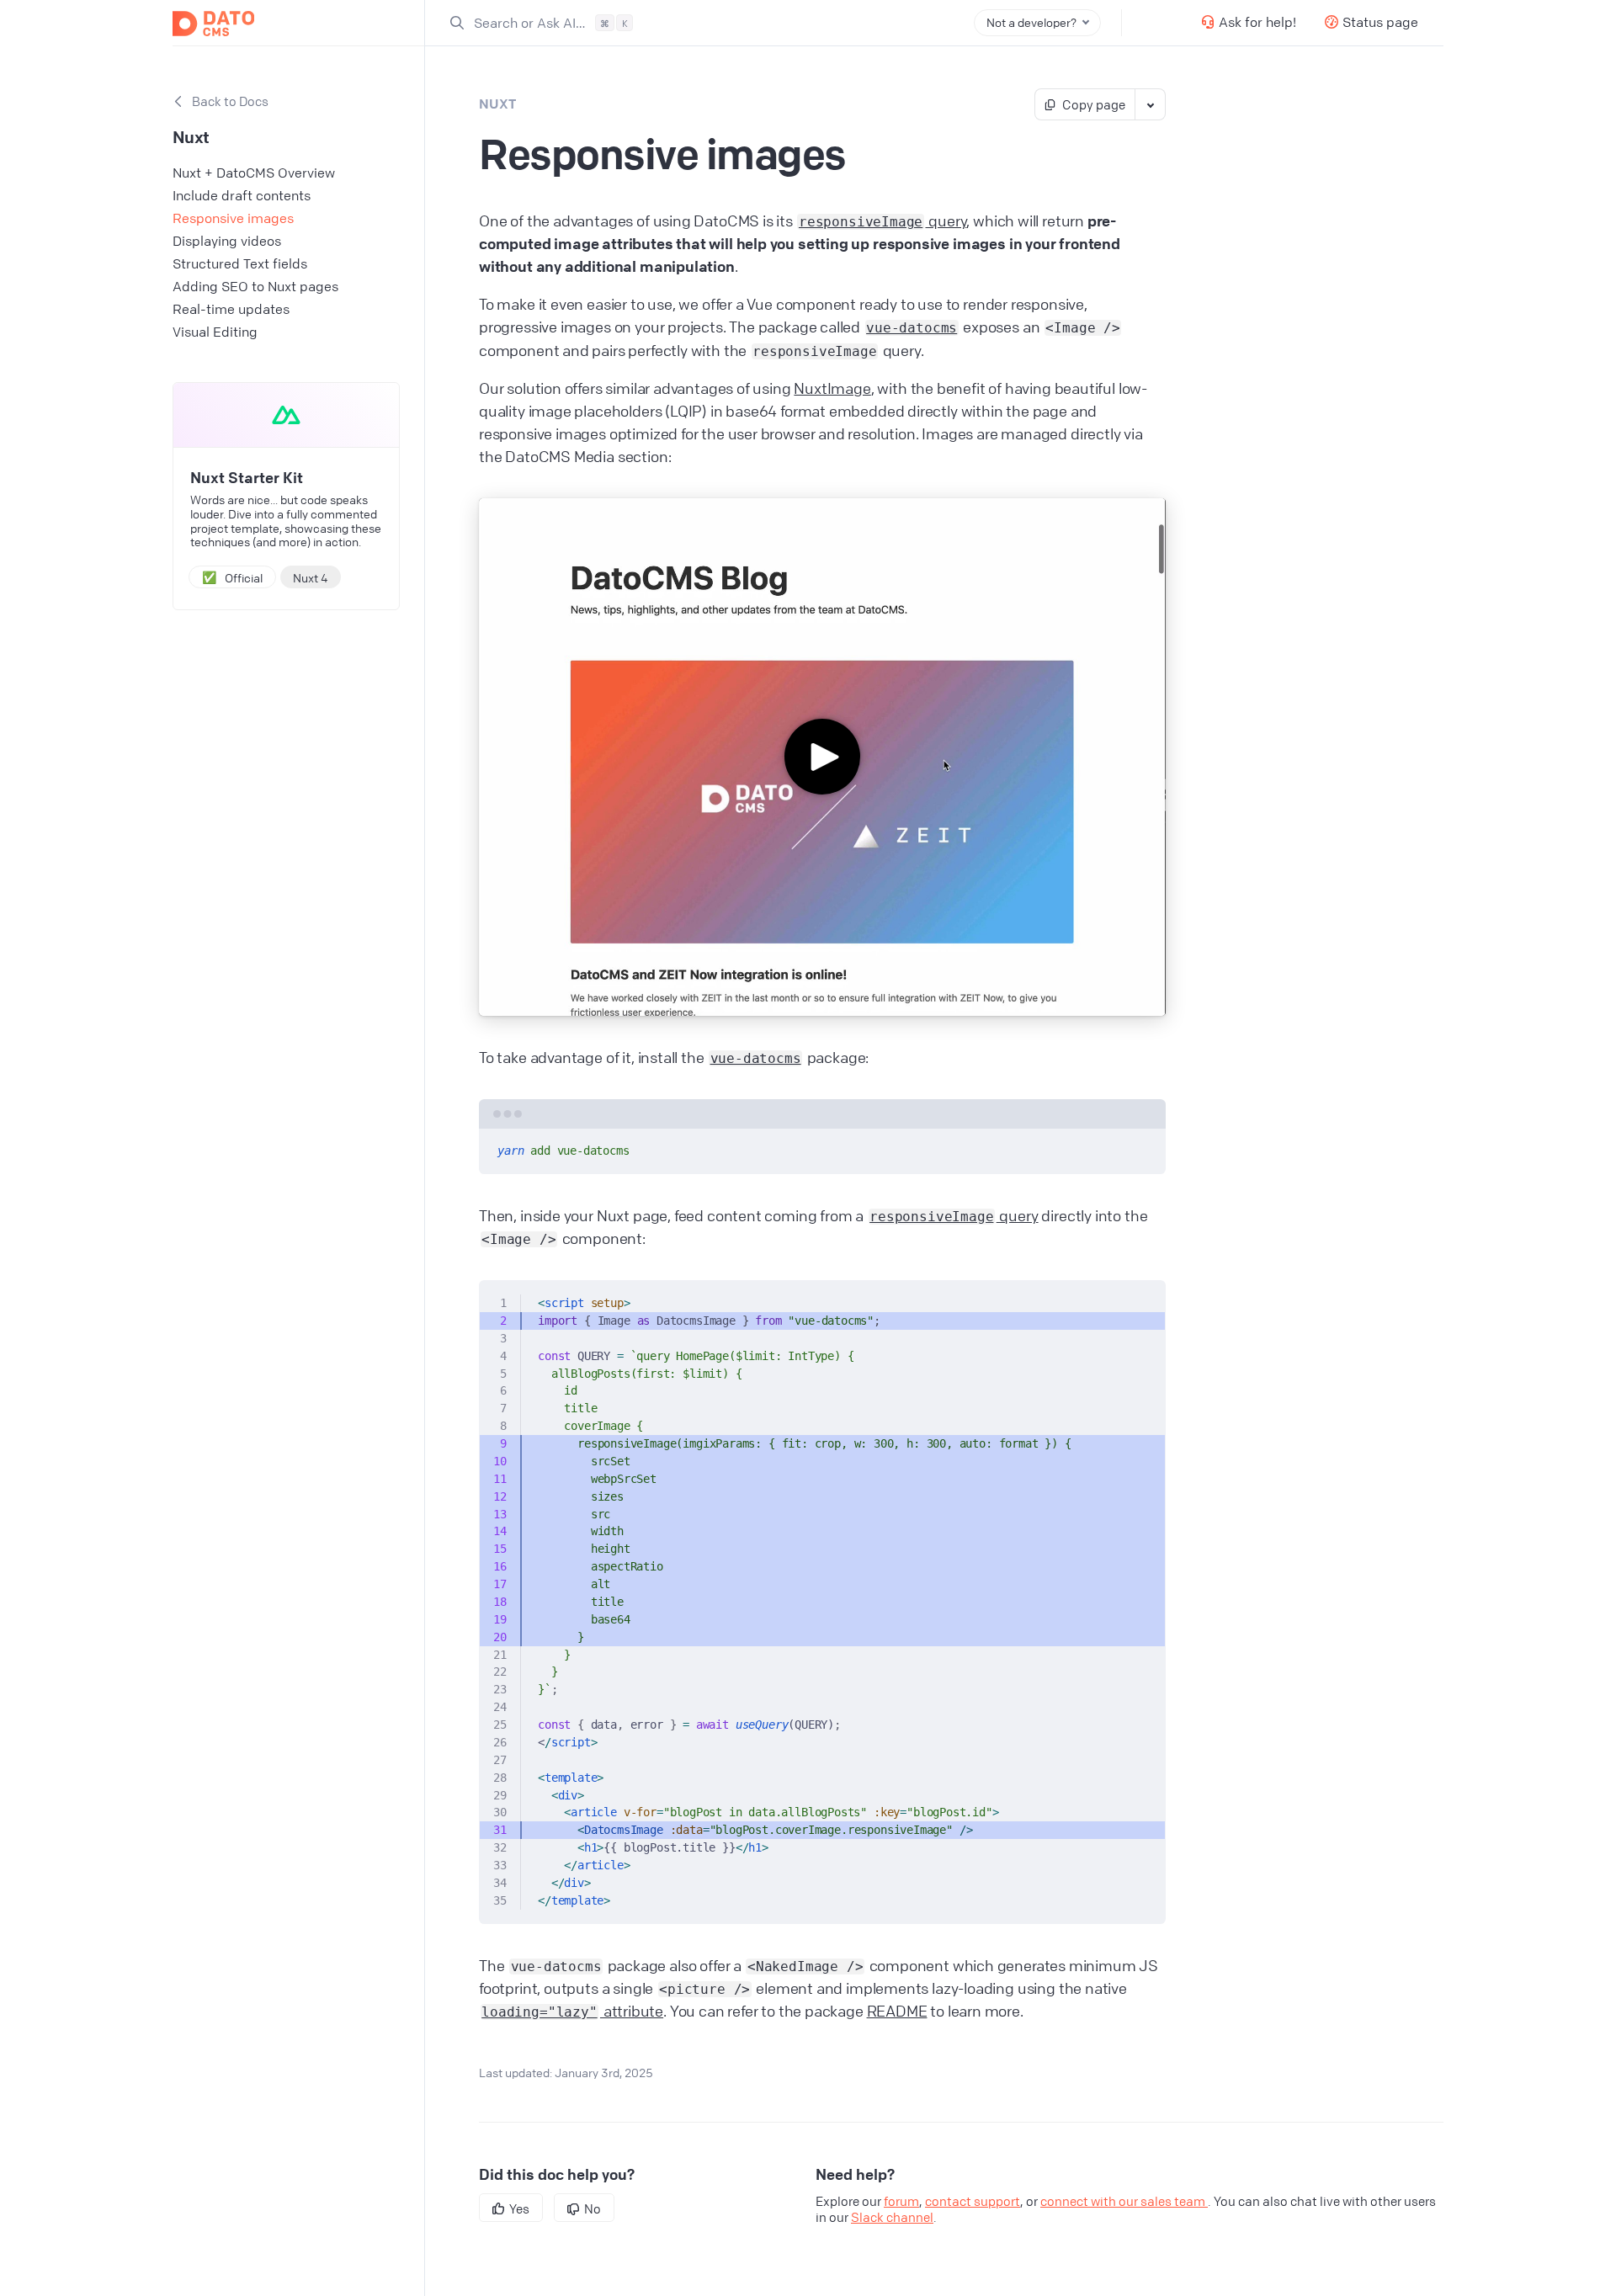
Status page (1380, 22)
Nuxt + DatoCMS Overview (254, 173)
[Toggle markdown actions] (1150, 104)
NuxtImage (832, 388)
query (882, 221)
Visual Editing (215, 332)
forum (901, 2201)
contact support (973, 2201)
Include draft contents (242, 195)
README (897, 2011)
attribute (572, 2011)
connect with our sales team (1124, 2201)
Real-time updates (231, 309)
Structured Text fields (240, 263)
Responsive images (233, 218)
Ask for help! (1257, 22)
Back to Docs (230, 101)
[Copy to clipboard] (1145, 1148)
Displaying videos (227, 241)
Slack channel (892, 2217)
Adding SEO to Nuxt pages (255, 286)
